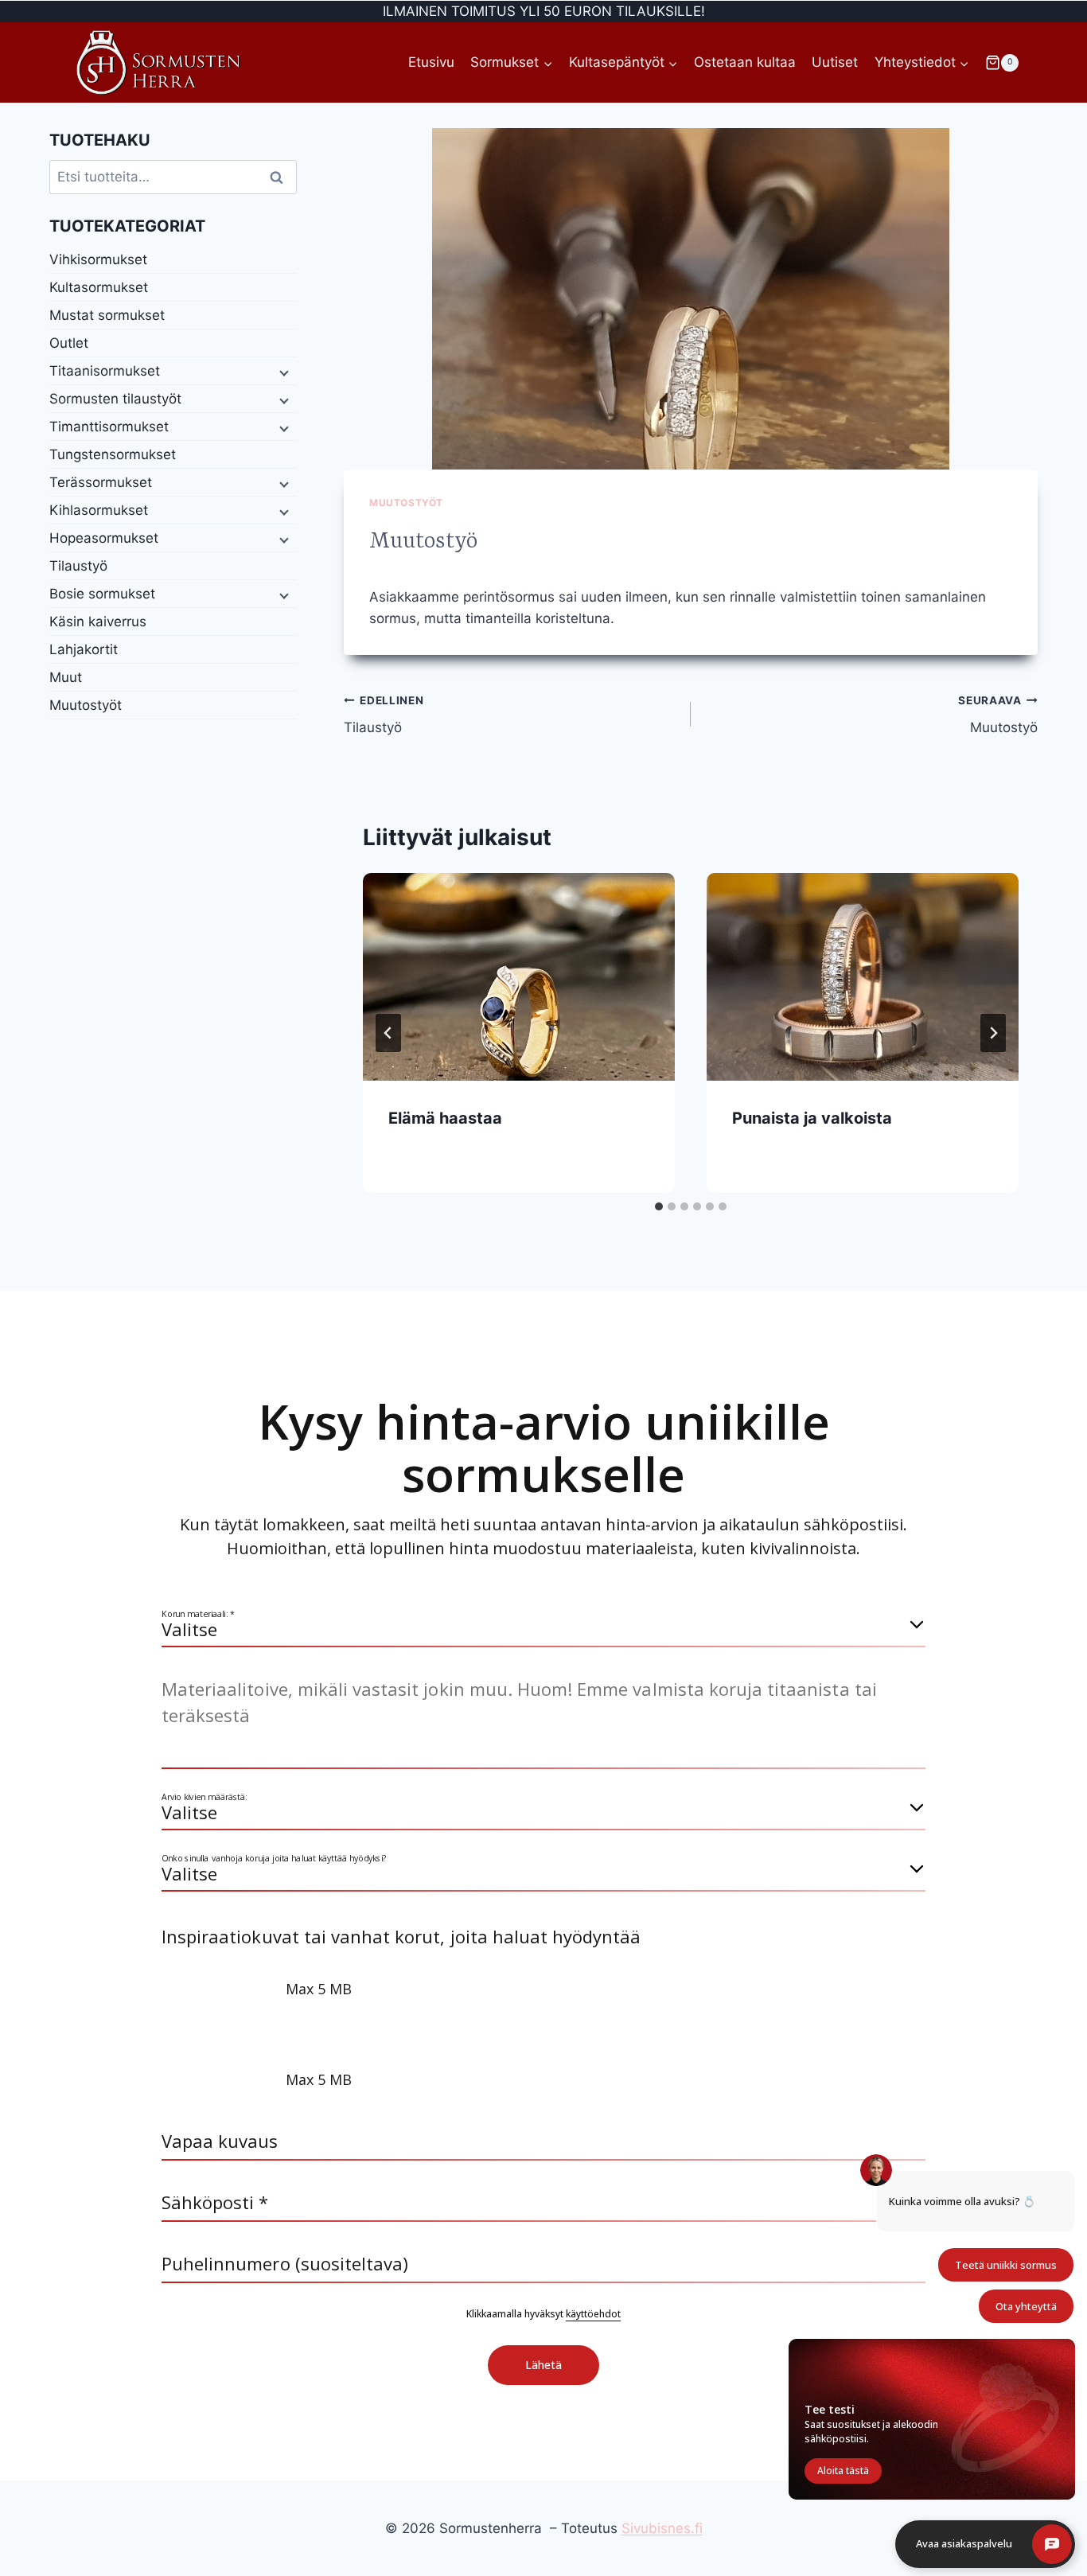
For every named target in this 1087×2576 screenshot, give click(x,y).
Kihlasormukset (99, 510)
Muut (66, 677)
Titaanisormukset (105, 371)
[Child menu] (282, 372)
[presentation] (519, 977)
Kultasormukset (99, 287)
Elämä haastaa (445, 1118)
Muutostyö (998, 715)
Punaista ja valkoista (812, 1118)
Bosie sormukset (102, 594)
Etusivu (431, 62)
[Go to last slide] (388, 1033)
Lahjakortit (84, 649)
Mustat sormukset (107, 315)
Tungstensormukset (113, 454)
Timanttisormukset (109, 427)
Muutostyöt (406, 503)
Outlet (69, 343)
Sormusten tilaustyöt (115, 399)
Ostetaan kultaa (745, 62)
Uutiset (835, 62)
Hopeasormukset (104, 538)
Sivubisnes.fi (662, 2528)
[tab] (659, 1206)
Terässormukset (101, 482)
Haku (282, 177)
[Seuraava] (993, 1033)
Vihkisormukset (98, 259)
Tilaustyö (384, 715)
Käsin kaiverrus (98, 622)
